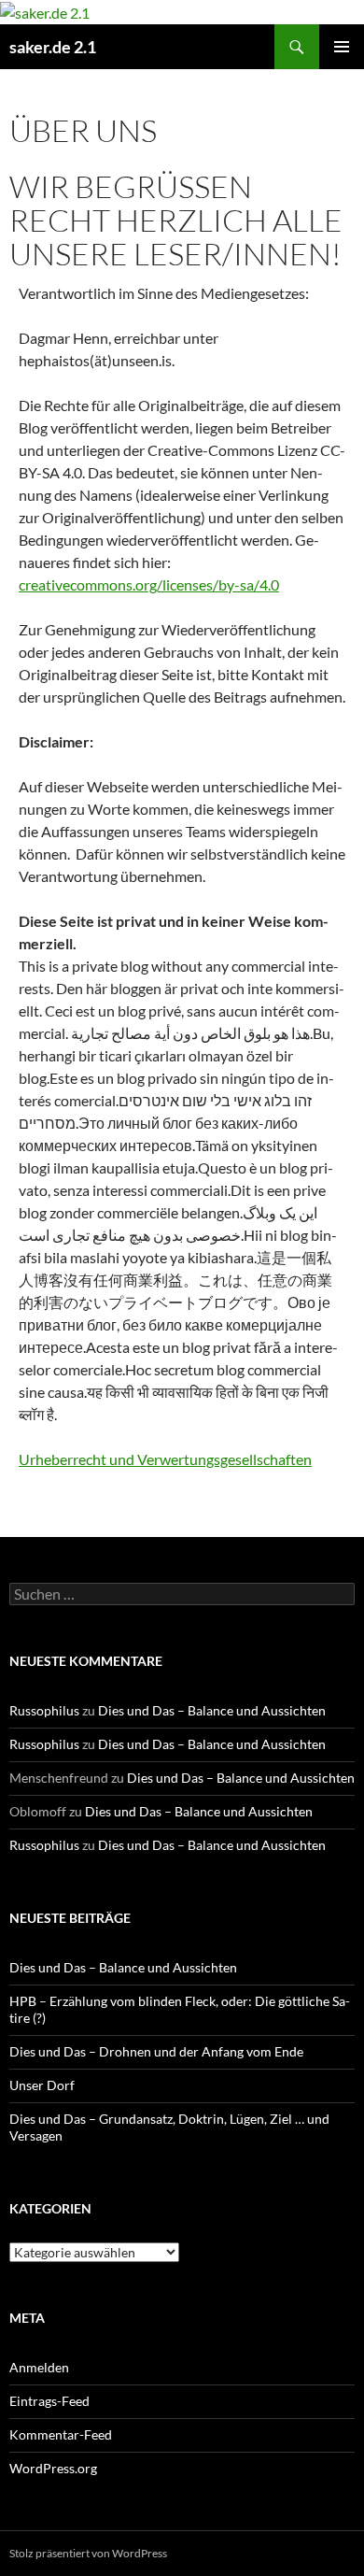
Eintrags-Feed (49, 2401)
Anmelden (39, 2367)
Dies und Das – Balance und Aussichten (212, 1710)
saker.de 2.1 (53, 47)
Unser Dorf (42, 2085)
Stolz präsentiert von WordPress (88, 2553)
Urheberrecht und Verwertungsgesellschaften (165, 1459)
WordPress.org (53, 2468)
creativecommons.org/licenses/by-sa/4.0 (149, 584)
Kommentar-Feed (61, 2434)
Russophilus (44, 1710)
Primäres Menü (342, 47)
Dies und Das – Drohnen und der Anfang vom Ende (156, 2051)
